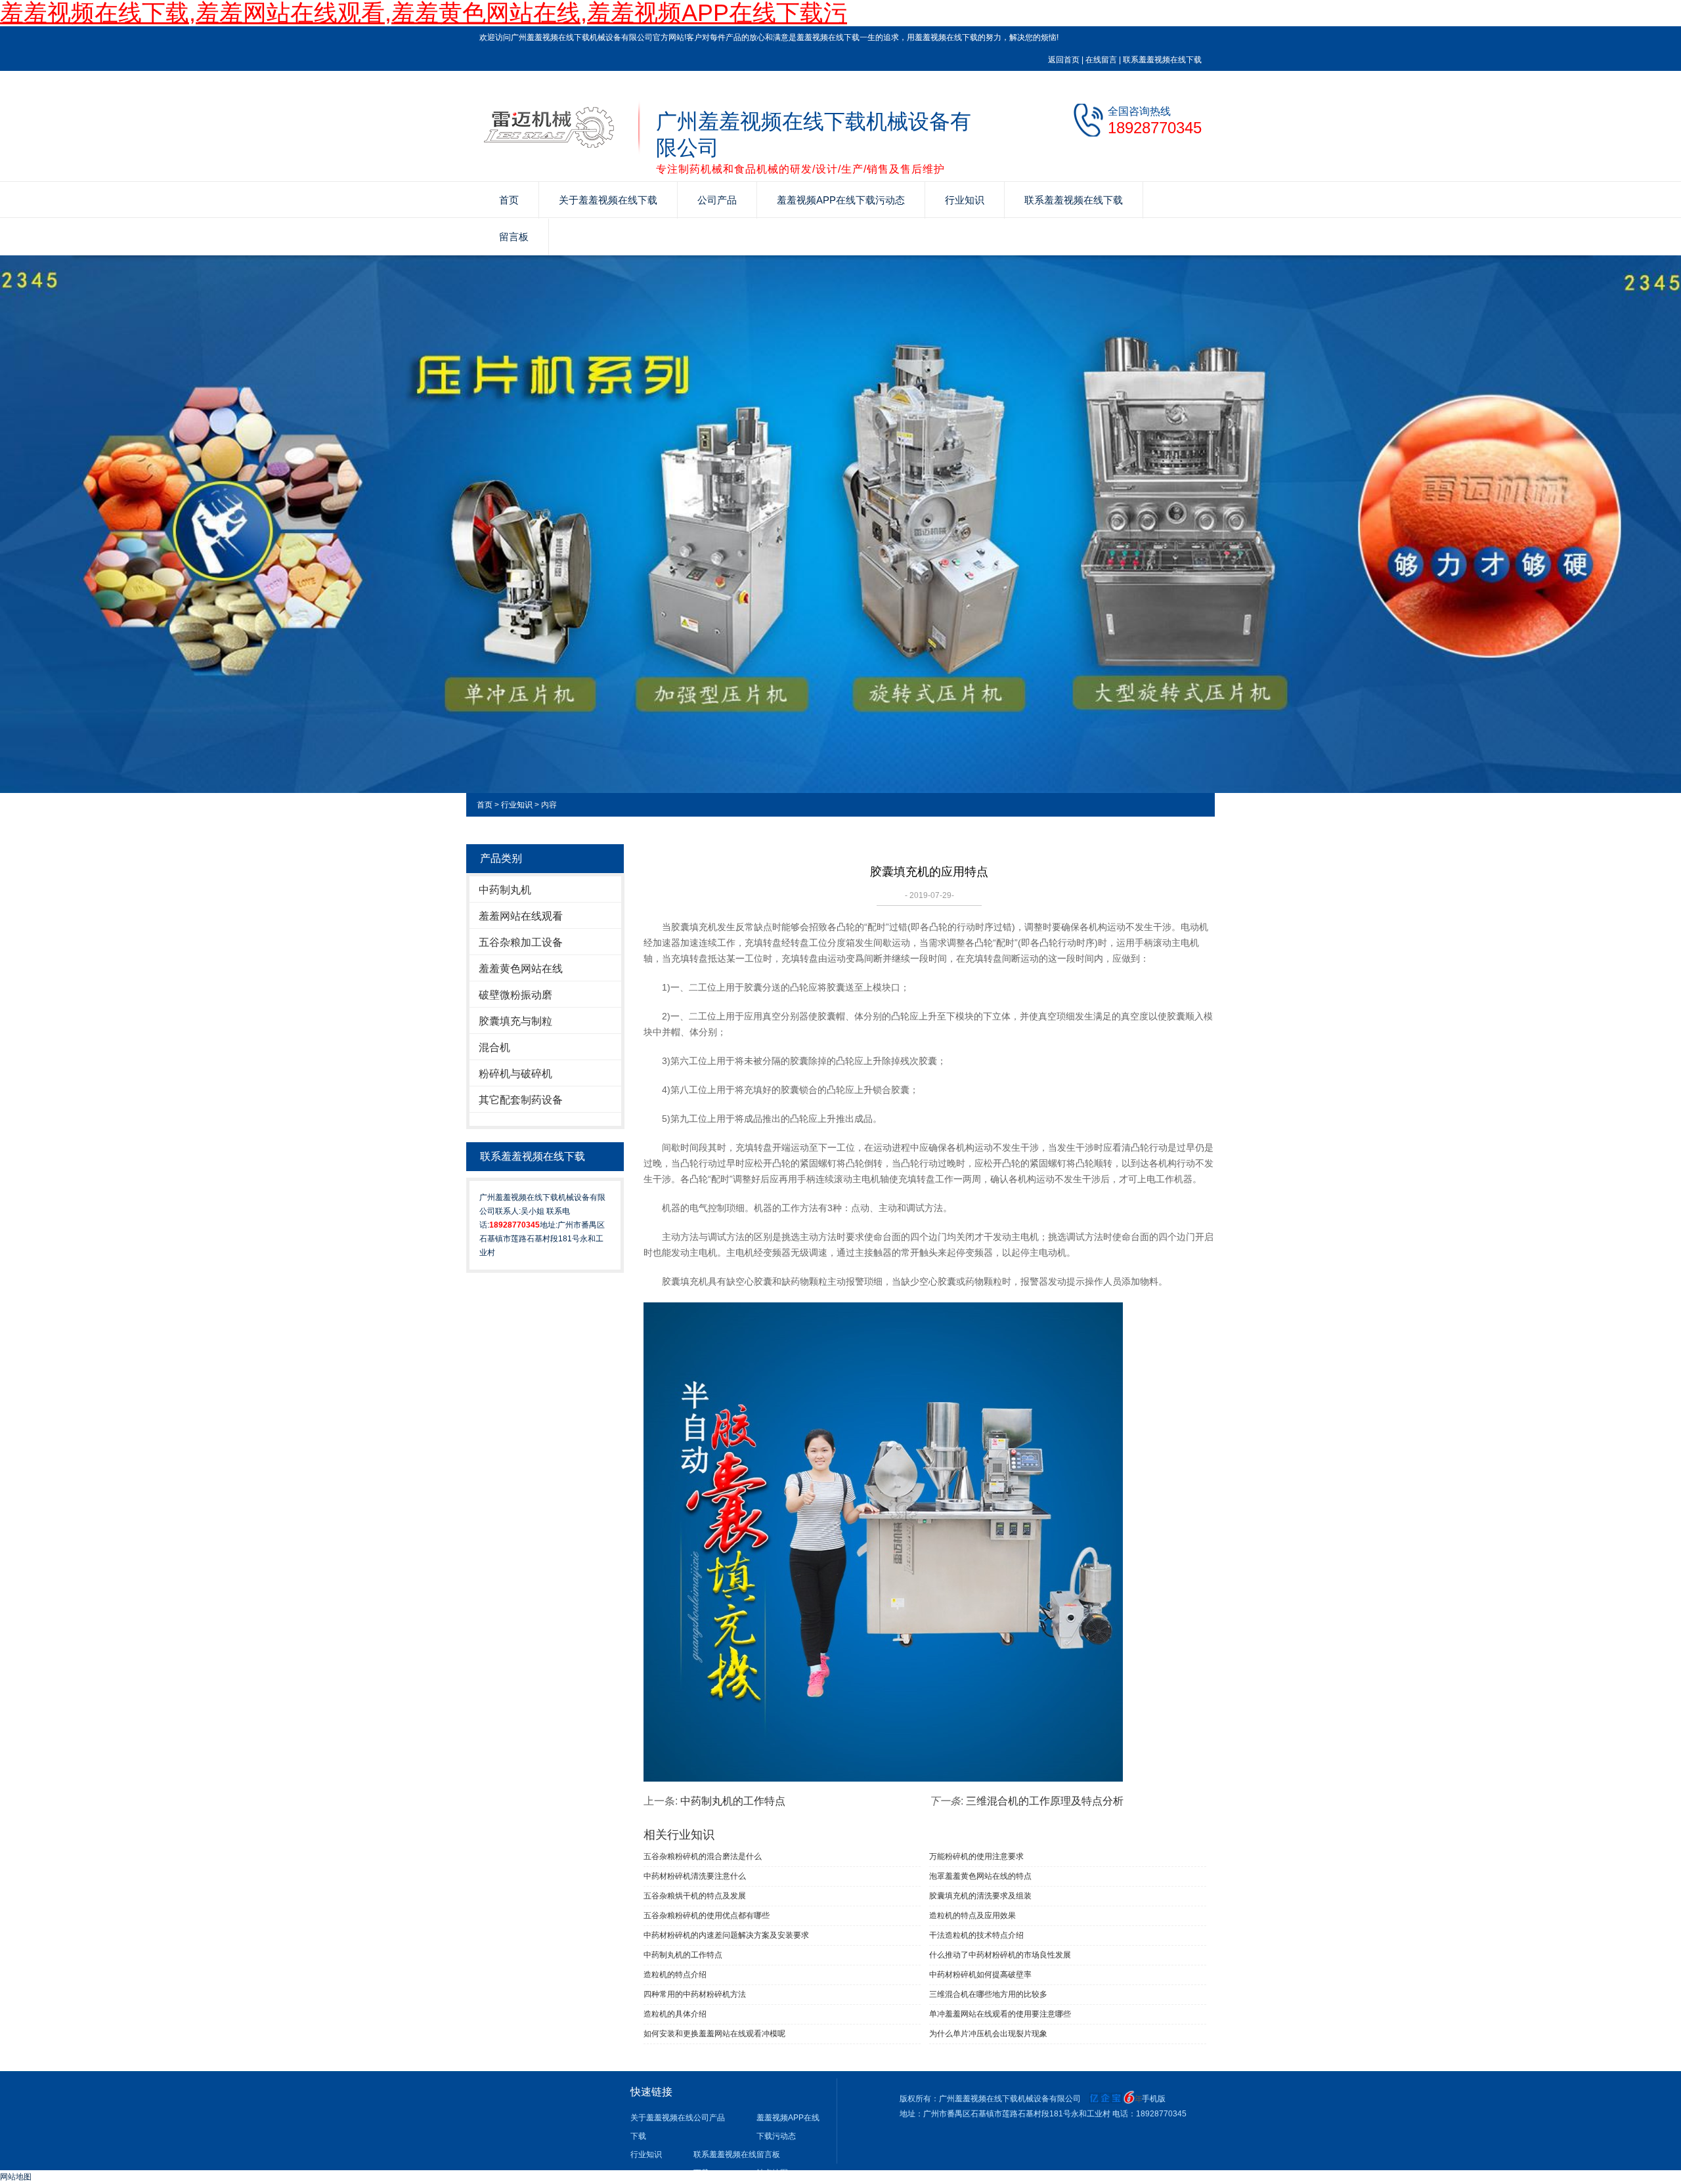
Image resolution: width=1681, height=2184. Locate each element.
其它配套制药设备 (521, 1100)
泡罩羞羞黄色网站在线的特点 (980, 1876)
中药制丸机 (505, 890)
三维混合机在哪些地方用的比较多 (988, 1994)
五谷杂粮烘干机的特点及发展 (695, 1896)
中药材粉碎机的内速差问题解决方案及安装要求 (726, 1935)
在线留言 (1101, 60)
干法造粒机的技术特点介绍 (976, 1935)
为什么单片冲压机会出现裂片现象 (988, 2034)
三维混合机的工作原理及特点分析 (1045, 1801)
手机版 (1154, 2099)
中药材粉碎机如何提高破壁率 (980, 1975)
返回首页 (1064, 60)
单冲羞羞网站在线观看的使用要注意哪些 (1000, 2014)
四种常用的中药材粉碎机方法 (695, 1994)
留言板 (514, 237)
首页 (509, 200)
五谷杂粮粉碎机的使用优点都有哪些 (707, 1916)
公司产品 (717, 200)
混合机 (494, 1047)
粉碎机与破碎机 (515, 1074)
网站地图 (16, 2177)
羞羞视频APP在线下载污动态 (841, 200)
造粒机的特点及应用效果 (972, 1916)
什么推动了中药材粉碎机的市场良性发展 (1000, 1955)
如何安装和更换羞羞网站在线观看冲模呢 (714, 2034)
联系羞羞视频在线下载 (1162, 60)
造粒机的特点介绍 (675, 1975)
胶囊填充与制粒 (515, 1021)
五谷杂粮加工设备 (521, 942)
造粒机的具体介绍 (675, 2014)
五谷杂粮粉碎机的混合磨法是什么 (703, 1856)
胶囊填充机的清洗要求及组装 (980, 1896)
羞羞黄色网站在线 (521, 969)
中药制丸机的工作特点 (733, 1801)
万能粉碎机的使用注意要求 (976, 1856)
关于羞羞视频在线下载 (608, 200)
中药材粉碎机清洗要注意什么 (695, 1876)
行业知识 (965, 200)
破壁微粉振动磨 (515, 995)
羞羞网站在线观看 (521, 916)
